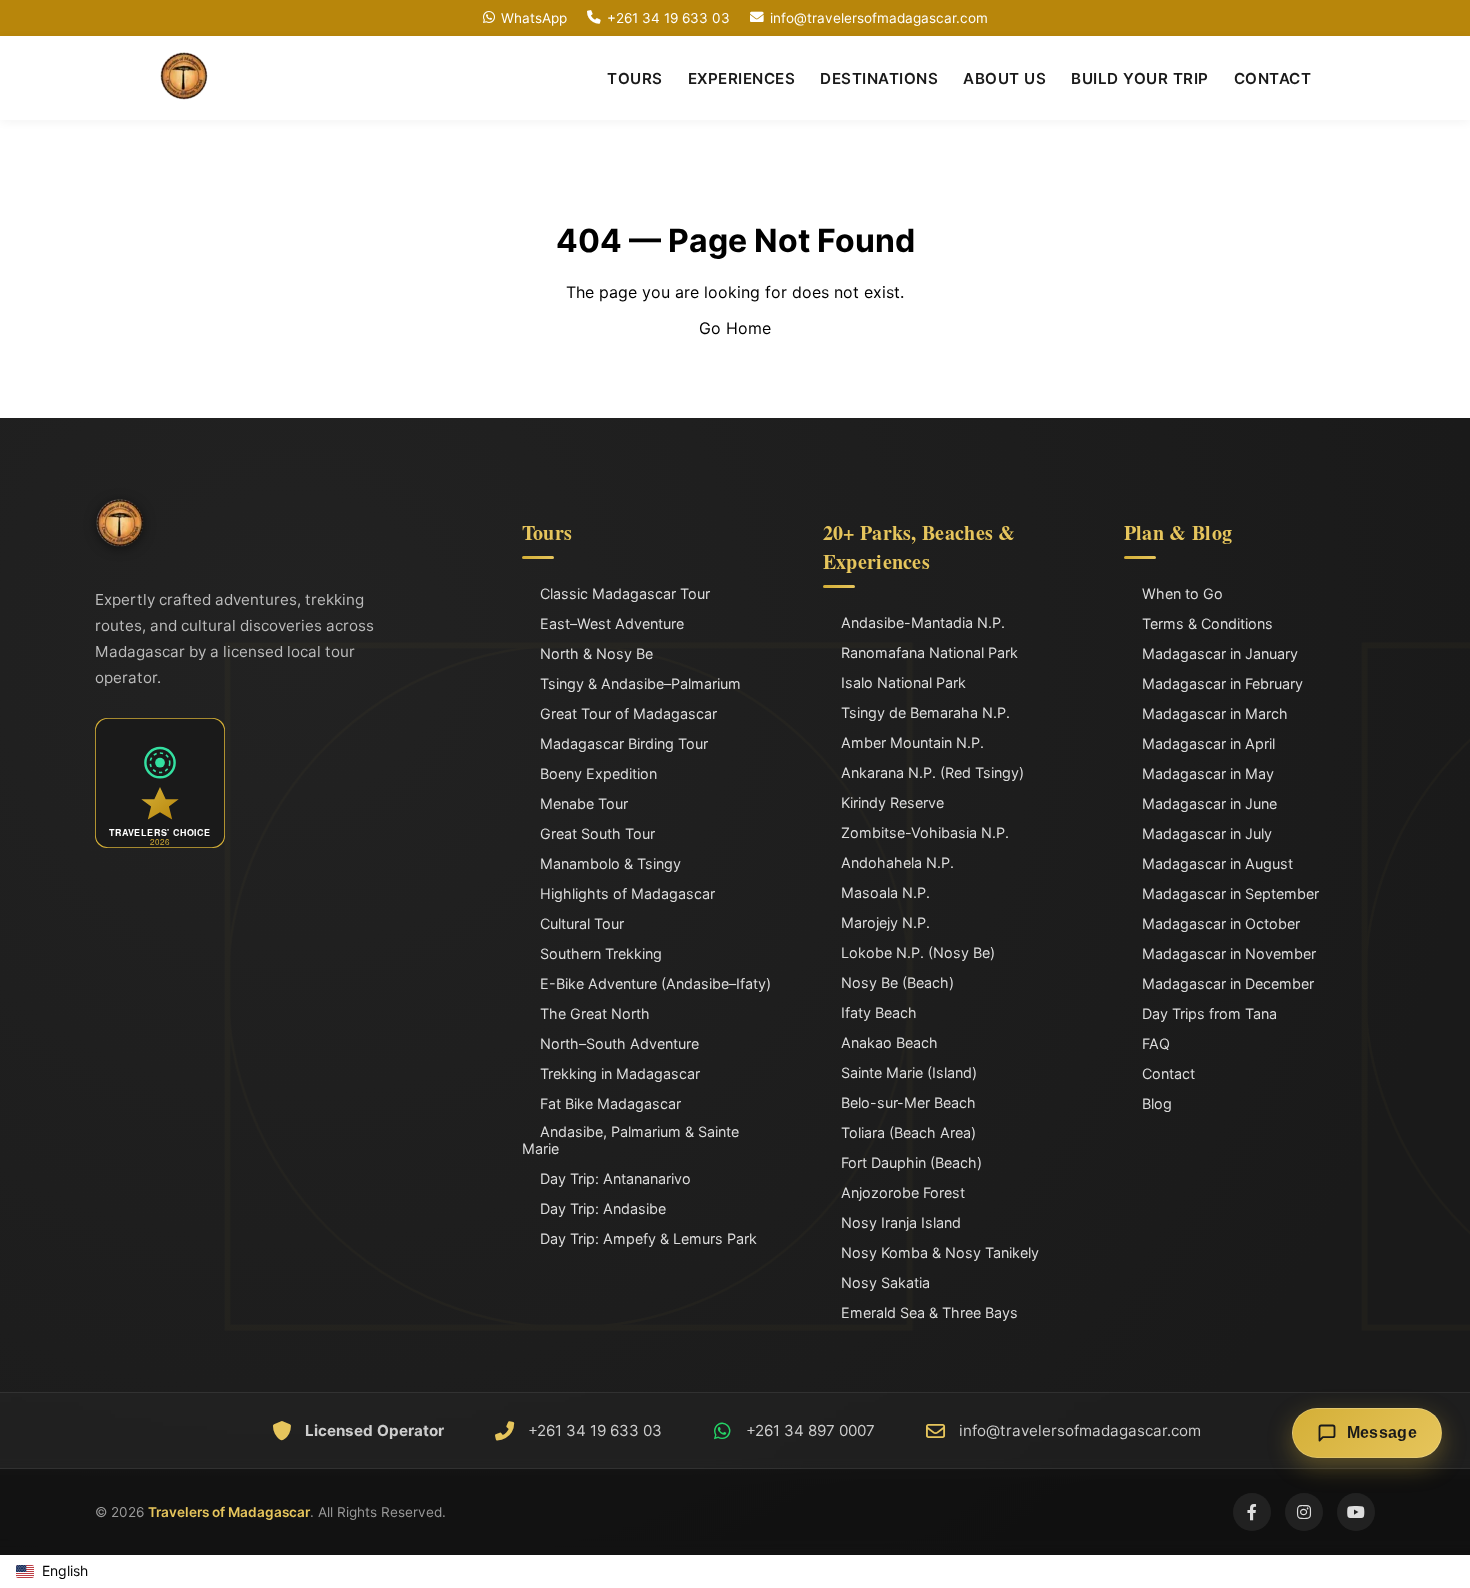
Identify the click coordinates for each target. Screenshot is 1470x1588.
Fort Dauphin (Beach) (911, 1162)
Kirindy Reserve (892, 802)
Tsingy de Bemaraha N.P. (925, 712)
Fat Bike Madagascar (610, 1103)
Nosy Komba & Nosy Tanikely (940, 1252)
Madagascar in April (1208, 743)
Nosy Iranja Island (901, 1222)
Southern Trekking (601, 953)
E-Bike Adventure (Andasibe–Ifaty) (655, 983)
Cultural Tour (582, 923)
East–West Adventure (612, 623)
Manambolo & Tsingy (610, 863)
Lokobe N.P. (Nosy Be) (918, 952)
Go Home (735, 328)
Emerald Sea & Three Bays (929, 1312)
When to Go (1182, 593)
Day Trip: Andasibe (603, 1208)
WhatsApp (534, 18)
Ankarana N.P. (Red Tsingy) (932, 772)
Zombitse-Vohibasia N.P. (925, 832)
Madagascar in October (1221, 923)
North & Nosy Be (596, 653)
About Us (1004, 78)
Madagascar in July (1207, 833)
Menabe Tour (584, 803)
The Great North (595, 1013)
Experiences (742, 78)
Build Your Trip (1140, 78)
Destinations (879, 78)
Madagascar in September (1230, 893)
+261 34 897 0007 (810, 1430)
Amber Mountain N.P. (912, 742)
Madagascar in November (1229, 953)
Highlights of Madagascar (627, 893)
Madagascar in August (1217, 863)
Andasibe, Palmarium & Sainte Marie (630, 1140)
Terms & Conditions (1207, 623)
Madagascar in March (1215, 713)
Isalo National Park (903, 682)
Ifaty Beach (879, 1012)
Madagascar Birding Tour (624, 743)
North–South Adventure (619, 1043)
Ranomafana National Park (929, 652)
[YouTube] (1356, 1512)
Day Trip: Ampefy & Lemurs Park (648, 1238)
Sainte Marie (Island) (909, 1072)
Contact (1273, 78)
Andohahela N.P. (897, 862)
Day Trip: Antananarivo (615, 1178)
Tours (635, 78)
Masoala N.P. (885, 892)
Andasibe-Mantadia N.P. (923, 622)
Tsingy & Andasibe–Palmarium (640, 683)
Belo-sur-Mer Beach (908, 1102)
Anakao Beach (889, 1042)
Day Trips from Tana (1209, 1013)
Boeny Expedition (598, 773)
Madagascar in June (1209, 803)
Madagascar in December (1228, 983)
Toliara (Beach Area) (908, 1132)
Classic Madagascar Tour (625, 593)
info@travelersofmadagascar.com (879, 18)
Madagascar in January (1220, 653)
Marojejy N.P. (885, 922)
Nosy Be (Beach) (897, 982)
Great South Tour (597, 833)
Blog (1157, 1103)
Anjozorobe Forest (903, 1192)
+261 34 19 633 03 (668, 18)
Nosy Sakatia (885, 1282)
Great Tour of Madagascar (628, 713)
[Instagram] (1304, 1512)
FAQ (1156, 1043)
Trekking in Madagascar (620, 1073)
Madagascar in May (1208, 773)
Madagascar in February (1222, 683)
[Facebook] (1252, 1512)
